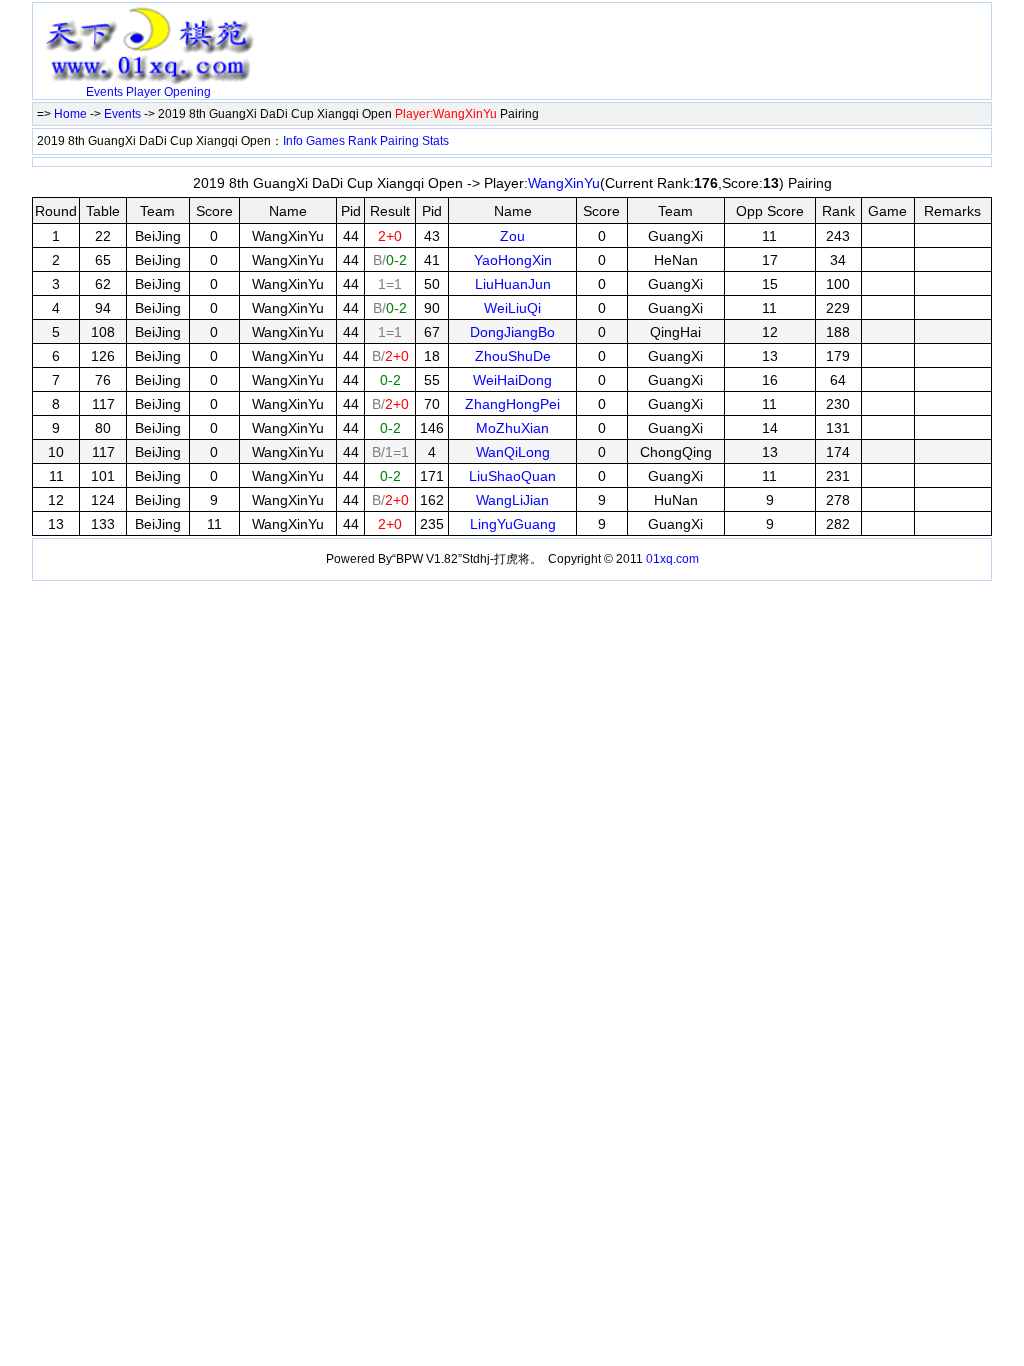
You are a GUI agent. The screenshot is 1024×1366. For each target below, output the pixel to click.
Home (70, 114)
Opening (187, 92)
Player (143, 92)
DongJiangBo (512, 332)
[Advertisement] (497, 37)
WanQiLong (513, 452)
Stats (435, 141)
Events (104, 92)
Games (325, 141)
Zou (512, 236)
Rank (362, 141)
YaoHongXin (513, 260)
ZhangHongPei (512, 404)
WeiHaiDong (512, 380)
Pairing (399, 141)
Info (293, 141)
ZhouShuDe (513, 356)
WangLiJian (512, 500)
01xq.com (672, 559)
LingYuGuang (513, 524)
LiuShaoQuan (512, 476)
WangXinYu (564, 183)
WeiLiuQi (512, 308)
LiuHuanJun (513, 284)
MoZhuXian (512, 428)
